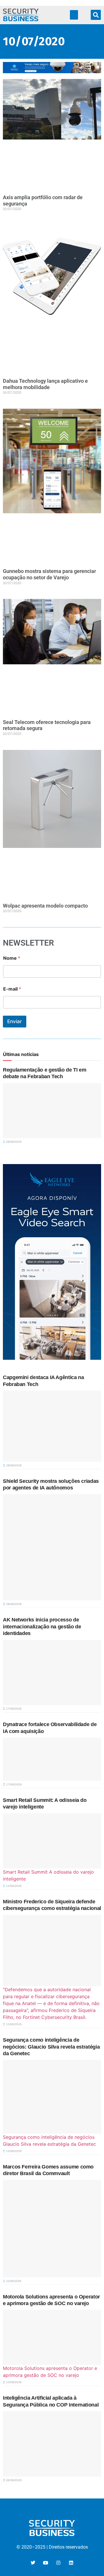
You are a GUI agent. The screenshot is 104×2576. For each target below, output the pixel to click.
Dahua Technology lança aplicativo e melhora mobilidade (45, 384)
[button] (74, 15)
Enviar (15, 1021)
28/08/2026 (13, 1142)
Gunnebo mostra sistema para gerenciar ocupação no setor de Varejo (49, 574)
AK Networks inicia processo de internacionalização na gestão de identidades (42, 1626)
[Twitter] (33, 2563)
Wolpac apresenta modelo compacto (45, 906)
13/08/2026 (13, 1886)
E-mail (12, 989)
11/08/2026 (13, 2281)
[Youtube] (46, 2563)
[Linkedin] (71, 2563)
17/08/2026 (13, 1709)
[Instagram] (58, 2563)
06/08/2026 (13, 2480)
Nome (12, 958)
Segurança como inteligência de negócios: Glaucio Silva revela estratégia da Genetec (51, 2047)
